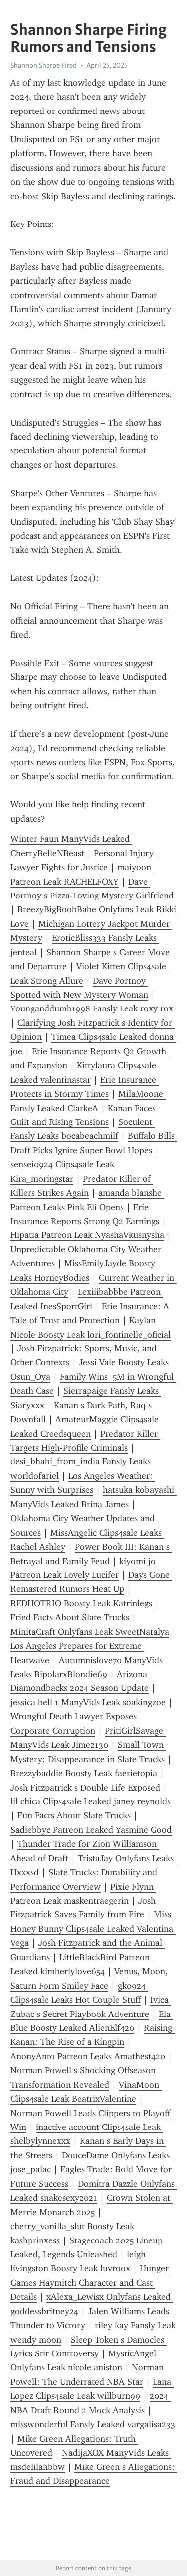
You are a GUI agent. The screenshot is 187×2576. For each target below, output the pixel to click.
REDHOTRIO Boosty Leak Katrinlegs (81, 1603)
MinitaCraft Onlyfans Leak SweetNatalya (90, 1632)
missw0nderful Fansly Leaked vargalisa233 (93, 2424)
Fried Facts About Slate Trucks (70, 1617)
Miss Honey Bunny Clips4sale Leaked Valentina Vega (93, 1929)
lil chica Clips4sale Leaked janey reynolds (91, 1801)
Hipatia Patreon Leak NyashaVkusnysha (87, 1235)
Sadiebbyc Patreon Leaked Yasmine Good (91, 1830)
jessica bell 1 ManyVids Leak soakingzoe (88, 1702)
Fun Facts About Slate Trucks (74, 1815)
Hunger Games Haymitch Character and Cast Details (91, 2283)
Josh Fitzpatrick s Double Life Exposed (85, 1788)
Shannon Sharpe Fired (44, 65)
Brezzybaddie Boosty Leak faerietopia (84, 1773)
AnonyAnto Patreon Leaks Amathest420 (88, 2056)
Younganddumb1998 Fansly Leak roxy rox (92, 1008)
